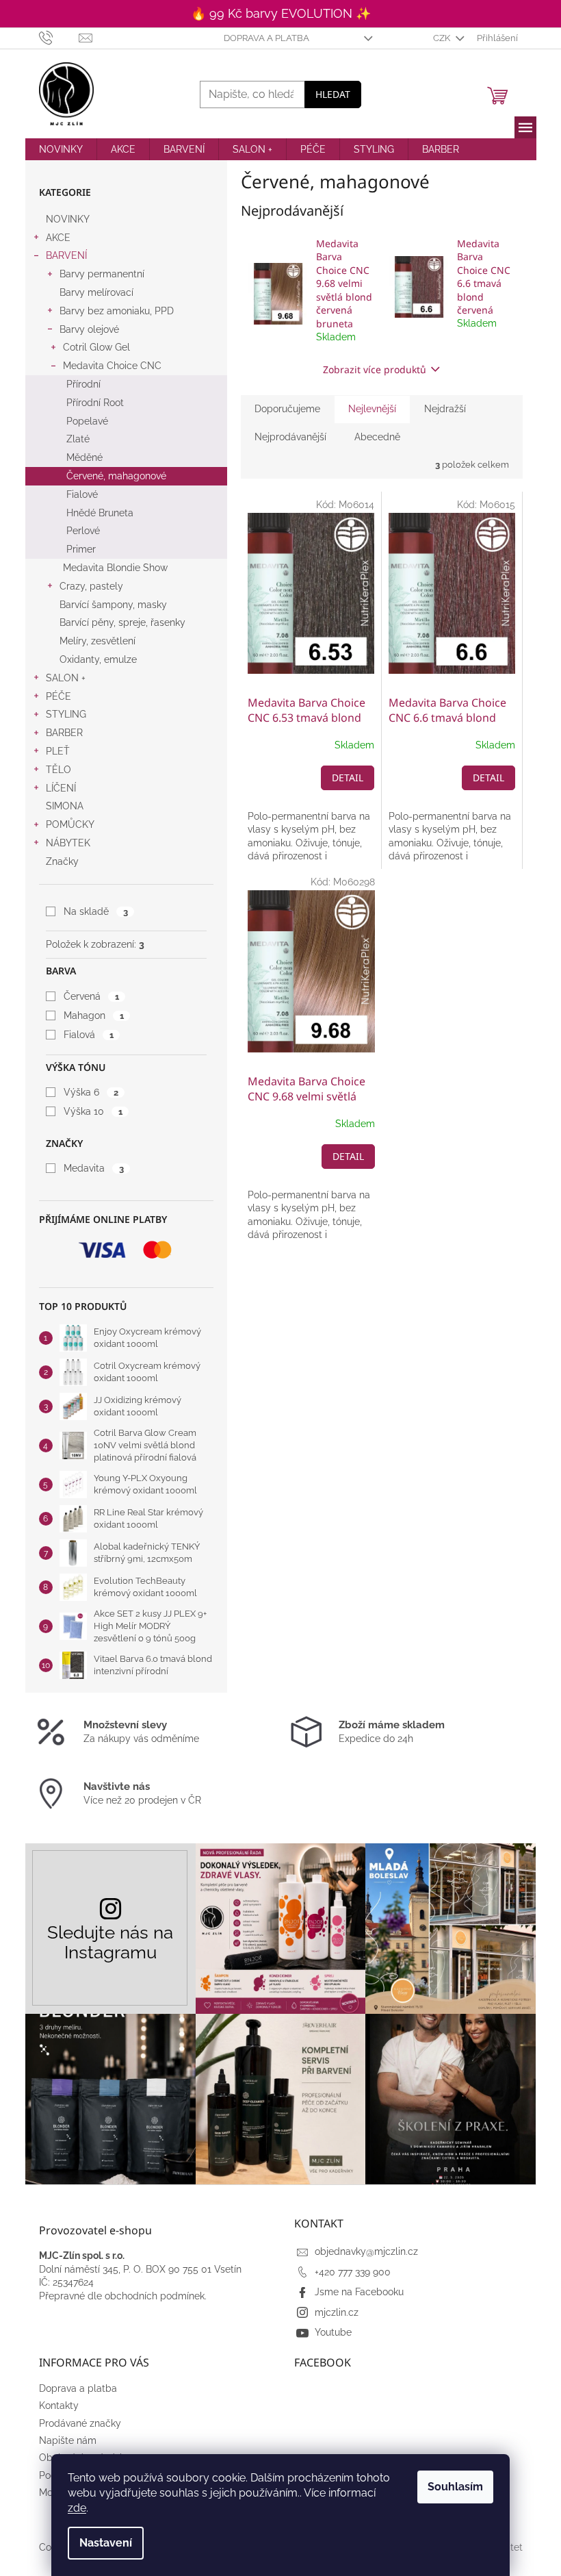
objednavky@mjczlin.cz (366, 2251)
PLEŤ (58, 751)
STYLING (66, 714)
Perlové (83, 531)
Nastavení (106, 2543)
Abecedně (377, 437)
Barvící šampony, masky (113, 605)
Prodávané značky (80, 2423)
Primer (81, 549)
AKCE (58, 238)
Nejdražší (445, 409)
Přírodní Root (95, 403)
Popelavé (87, 421)
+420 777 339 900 (353, 2272)
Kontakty (59, 2405)
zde (77, 2508)
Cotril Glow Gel (96, 347)
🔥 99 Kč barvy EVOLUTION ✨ (281, 13)
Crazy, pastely (91, 586)
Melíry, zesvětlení (97, 641)
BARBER (64, 733)
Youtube (333, 2332)
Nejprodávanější (290, 437)
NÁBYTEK (68, 843)
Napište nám (68, 2440)
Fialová (88, 1035)
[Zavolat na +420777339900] (59, 37)
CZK (443, 38)
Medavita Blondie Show (115, 568)
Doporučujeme (287, 409)
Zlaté (78, 439)
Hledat (333, 94)
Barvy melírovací (96, 292)
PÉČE (58, 696)
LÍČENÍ (61, 788)
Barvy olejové (89, 329)
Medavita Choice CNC (112, 366)
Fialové (82, 494)
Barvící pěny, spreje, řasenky (122, 622)
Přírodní (83, 384)
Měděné (84, 457)
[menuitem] (61, 149)
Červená (91, 996)
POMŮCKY (70, 824)
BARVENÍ (66, 255)
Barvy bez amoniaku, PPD (117, 311)
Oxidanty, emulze (98, 659)
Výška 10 (93, 1111)
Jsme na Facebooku (359, 2292)
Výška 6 (91, 1092)
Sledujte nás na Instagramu (110, 1942)
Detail (348, 778)
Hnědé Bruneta (100, 513)
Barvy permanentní (102, 274)
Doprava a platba (266, 38)
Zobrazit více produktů (375, 369)
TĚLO (58, 770)
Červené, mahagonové (116, 476)
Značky (62, 861)
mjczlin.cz (337, 2312)
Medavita (93, 1168)
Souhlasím (455, 2487)
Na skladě (95, 911)
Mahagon (93, 1015)
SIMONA (65, 806)
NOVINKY (68, 219)
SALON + (66, 678)
